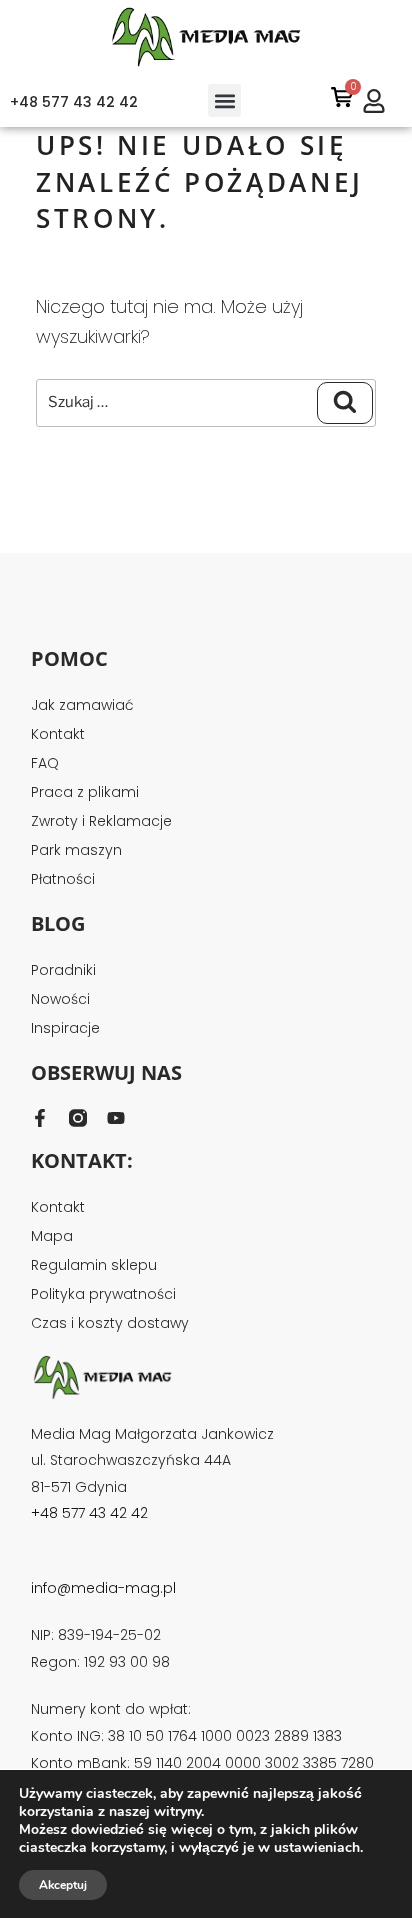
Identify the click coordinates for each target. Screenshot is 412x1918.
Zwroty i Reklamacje (101, 821)
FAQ (45, 763)
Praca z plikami (85, 792)
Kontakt (58, 734)
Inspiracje (65, 1028)
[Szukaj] (345, 403)
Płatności (63, 879)
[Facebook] (40, 1118)
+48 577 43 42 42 (74, 102)
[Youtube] (116, 1118)
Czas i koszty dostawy (110, 1323)
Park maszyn (76, 850)
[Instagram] (78, 1118)
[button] (224, 100)
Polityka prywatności (103, 1294)
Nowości (60, 999)
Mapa (52, 1236)
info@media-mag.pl (103, 1588)
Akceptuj (63, 1885)
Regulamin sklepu (94, 1265)
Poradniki (63, 970)
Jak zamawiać (82, 705)
